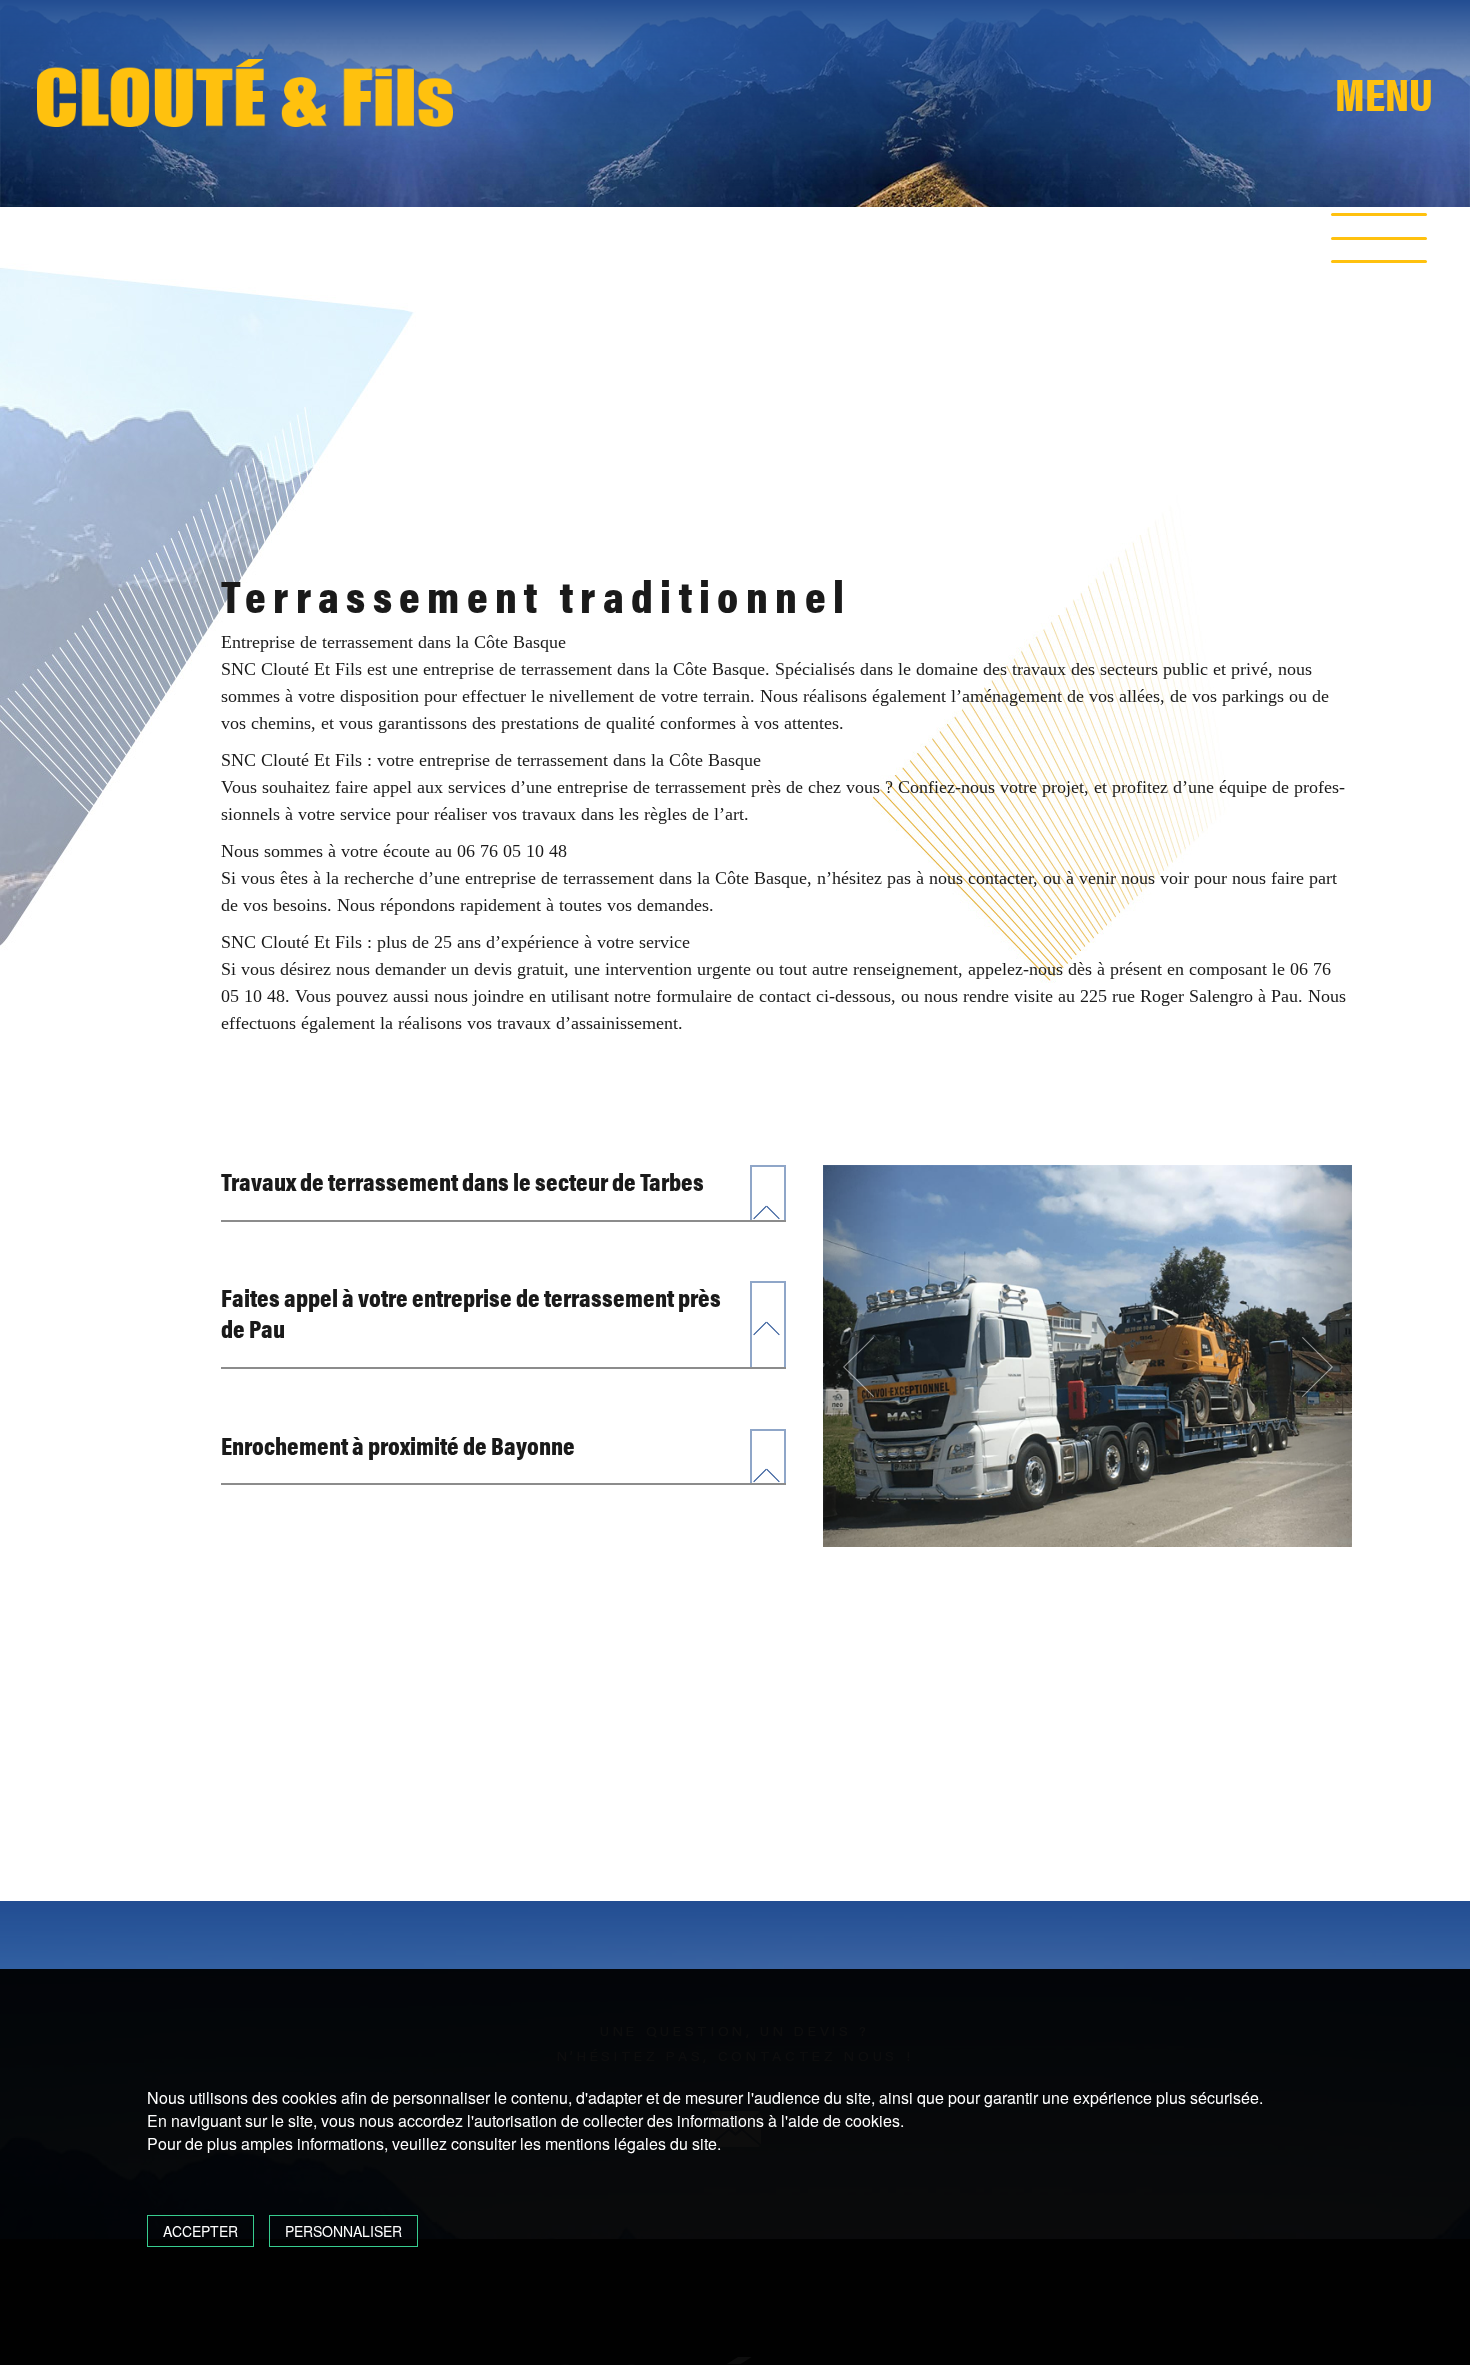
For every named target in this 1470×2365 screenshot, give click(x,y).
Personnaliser (343, 2231)
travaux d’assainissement (587, 1023)
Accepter (200, 2231)
